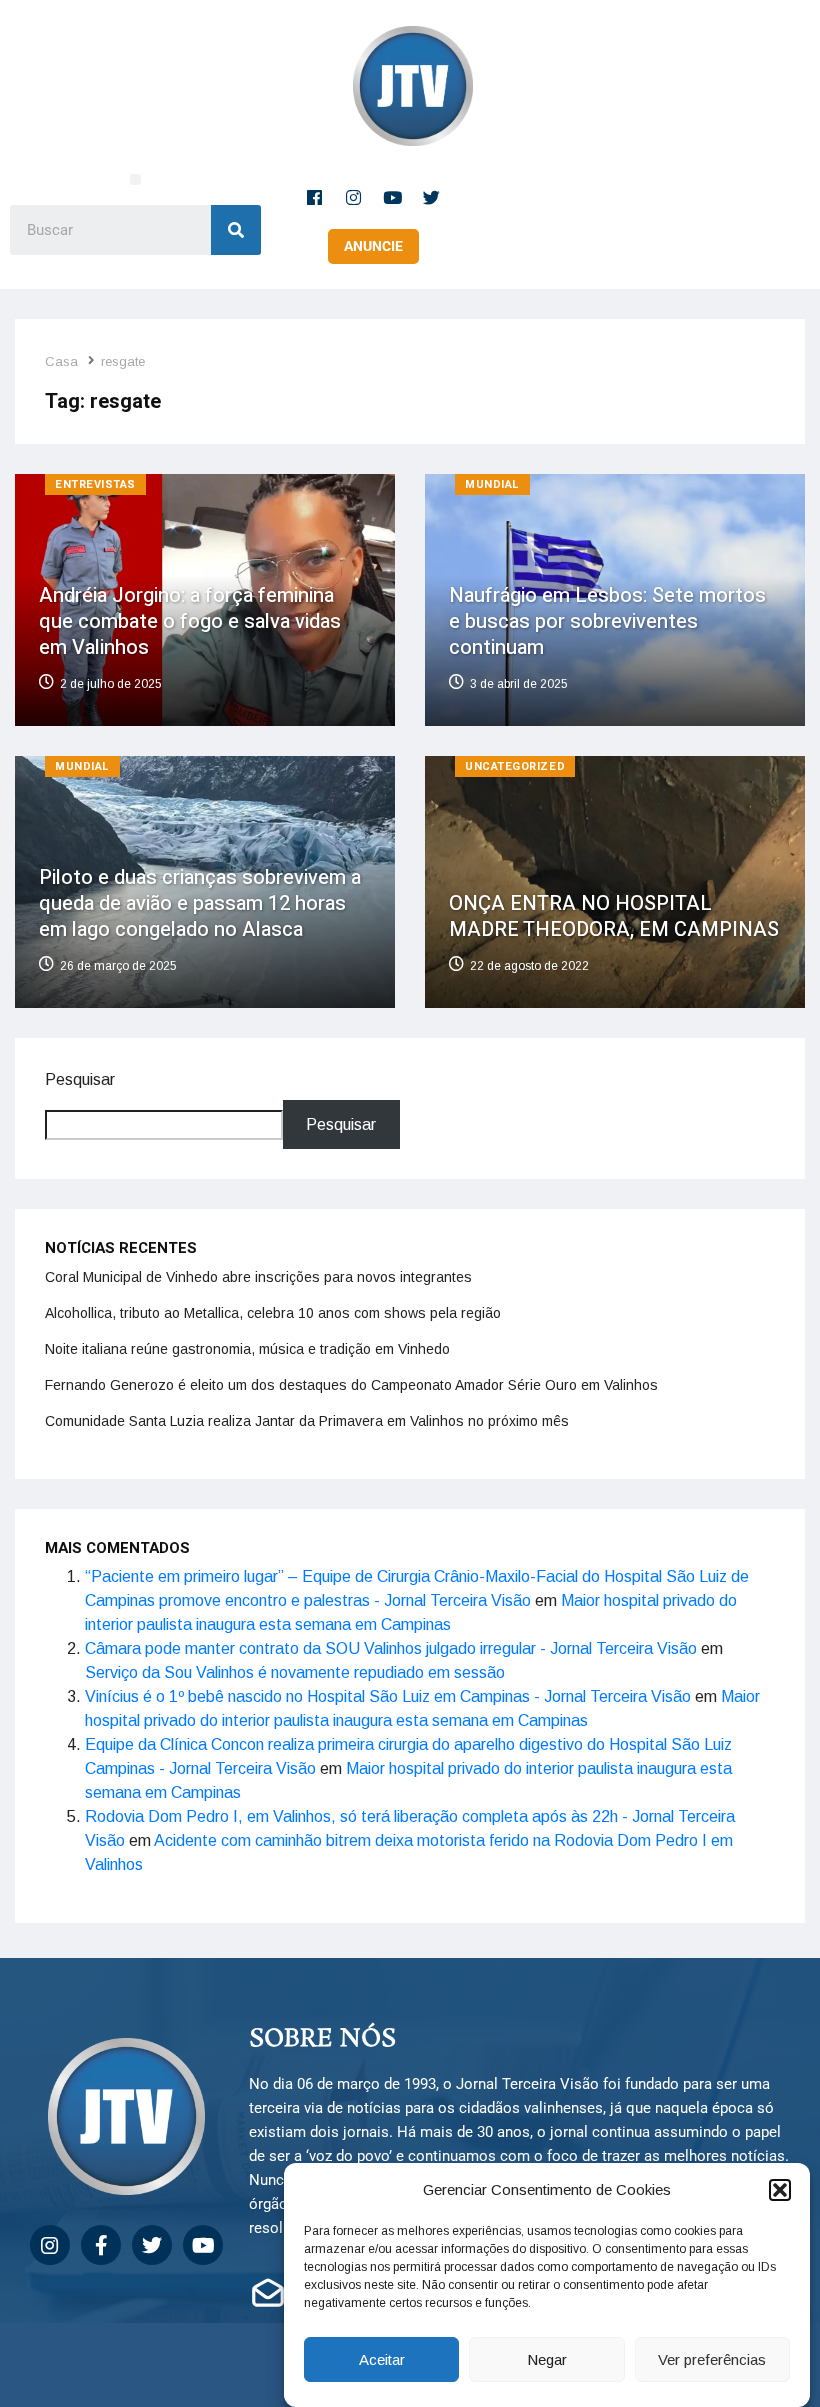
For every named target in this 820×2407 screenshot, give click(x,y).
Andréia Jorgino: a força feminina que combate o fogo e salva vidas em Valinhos (190, 621)
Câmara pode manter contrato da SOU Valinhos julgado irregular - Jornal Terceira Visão (391, 1648)
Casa (61, 361)
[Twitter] (432, 197)
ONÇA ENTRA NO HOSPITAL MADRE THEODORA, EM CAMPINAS (614, 916)
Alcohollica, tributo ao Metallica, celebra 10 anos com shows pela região (273, 1313)
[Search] (236, 230)
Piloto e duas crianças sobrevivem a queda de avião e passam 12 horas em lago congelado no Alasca (200, 903)
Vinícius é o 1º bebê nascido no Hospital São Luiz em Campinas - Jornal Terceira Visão (388, 1696)
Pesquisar (80, 1079)
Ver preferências (712, 2359)
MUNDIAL (492, 484)
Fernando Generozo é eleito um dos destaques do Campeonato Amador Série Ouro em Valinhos (351, 1385)
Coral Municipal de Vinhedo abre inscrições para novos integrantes (258, 1277)
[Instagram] (354, 197)
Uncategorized (515, 766)
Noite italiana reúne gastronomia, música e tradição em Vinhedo (247, 1349)
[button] (780, 2190)
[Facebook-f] (315, 197)
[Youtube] (393, 197)
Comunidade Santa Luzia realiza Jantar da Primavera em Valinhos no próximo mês (307, 1421)
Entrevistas (95, 484)
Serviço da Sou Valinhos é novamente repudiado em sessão (295, 1672)
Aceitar (382, 2359)
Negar (547, 2359)
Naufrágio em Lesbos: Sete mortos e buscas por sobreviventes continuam (607, 621)
